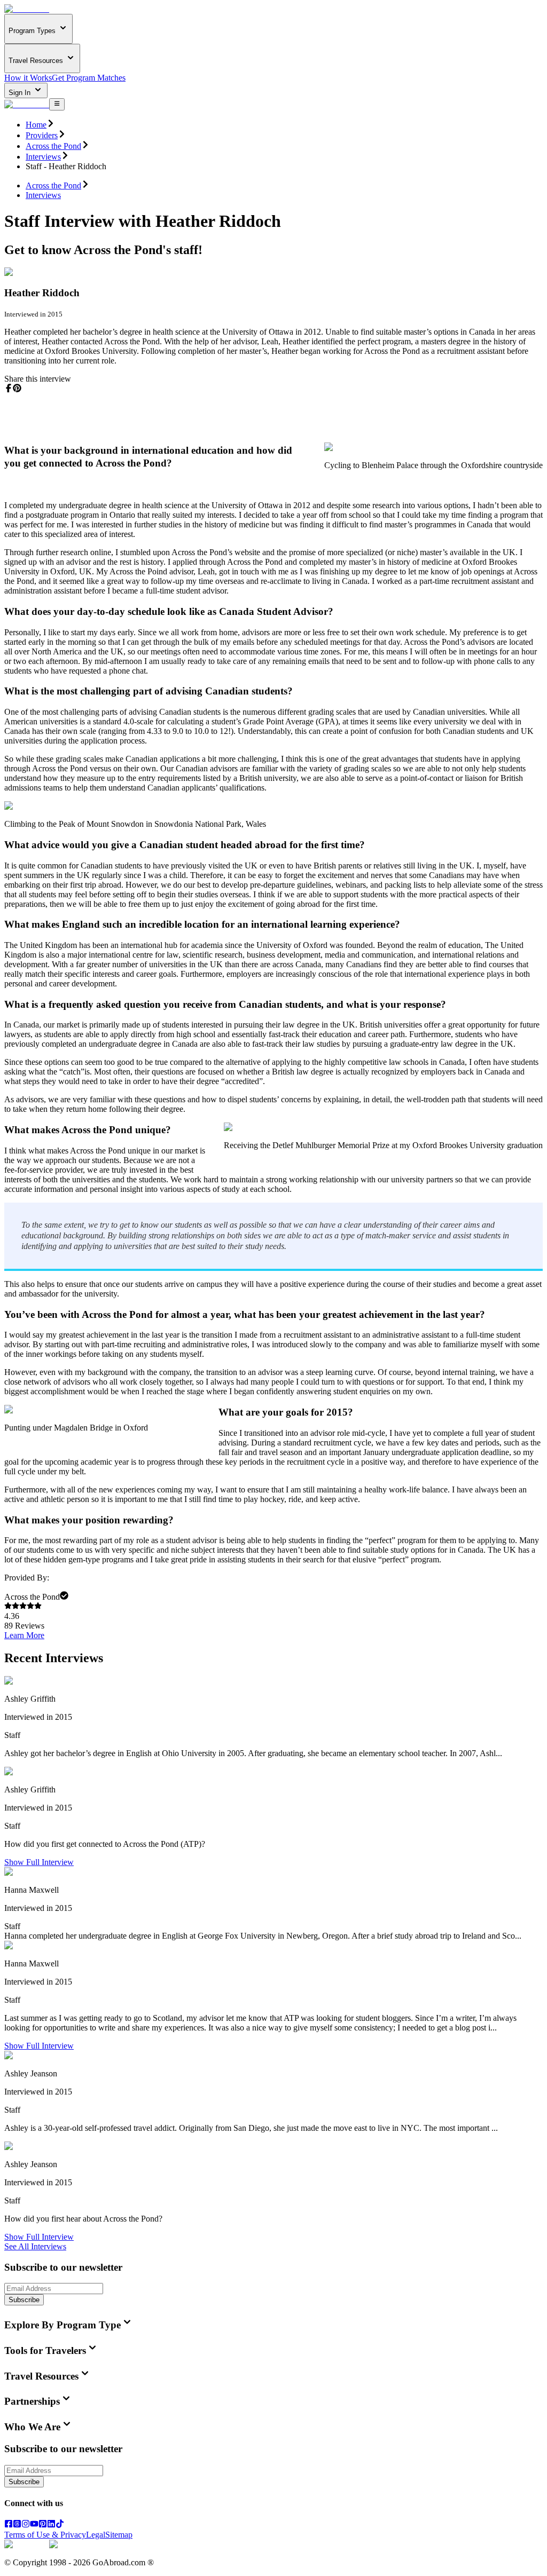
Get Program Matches (89, 78)
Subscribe (24, 2300)
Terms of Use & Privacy (45, 2535)
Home (36, 125)
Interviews (43, 157)
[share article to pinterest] (17, 388)
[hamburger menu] (57, 104)
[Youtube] (34, 2525)
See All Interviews (35, 2246)
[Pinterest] (43, 2525)
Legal (96, 2535)
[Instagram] (26, 2525)
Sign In (21, 93)
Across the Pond (53, 146)
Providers (42, 135)
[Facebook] (9, 2525)
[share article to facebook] (9, 388)
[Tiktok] (60, 2525)
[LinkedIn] (51, 2525)
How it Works (28, 78)
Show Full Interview (39, 1862)
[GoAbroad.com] (27, 9)
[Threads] (17, 2525)
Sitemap (119, 2535)
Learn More (24, 1635)
